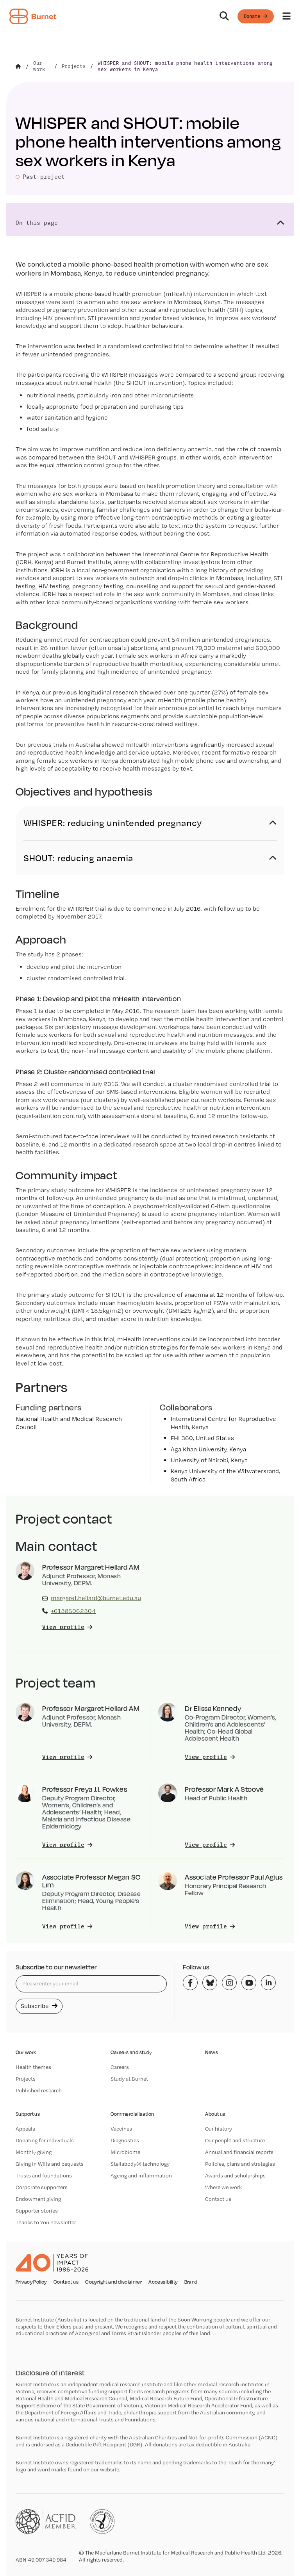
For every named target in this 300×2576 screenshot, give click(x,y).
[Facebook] (190, 1983)
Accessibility (163, 2282)
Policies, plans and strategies (240, 2164)
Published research (39, 2090)
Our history (219, 2129)
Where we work (223, 2187)
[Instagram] (229, 1983)
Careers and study (131, 2052)
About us (215, 2114)
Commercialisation (132, 2114)
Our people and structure (235, 2140)
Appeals (25, 2129)
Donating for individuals (45, 2140)
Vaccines (121, 2129)
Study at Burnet (129, 2079)
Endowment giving (38, 2199)
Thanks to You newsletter (46, 2222)
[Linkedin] (268, 1983)
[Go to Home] (18, 66)
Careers (120, 2067)
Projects (26, 2079)
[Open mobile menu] (287, 16)
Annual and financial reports (239, 2152)
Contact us (218, 2199)
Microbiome (125, 2152)
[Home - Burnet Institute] (33, 16)
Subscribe (36, 2006)
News (212, 2052)
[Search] (224, 16)
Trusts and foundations (44, 2175)
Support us (28, 2114)
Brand (191, 2282)
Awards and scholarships (235, 2175)
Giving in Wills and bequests (50, 2164)
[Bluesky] (210, 1983)
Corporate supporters (42, 2187)
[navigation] (150, 17)
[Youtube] (249, 1983)
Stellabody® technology (140, 2164)
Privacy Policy (31, 2282)
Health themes (33, 2067)
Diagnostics (125, 2140)
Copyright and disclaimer (113, 2282)
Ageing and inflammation (141, 2175)
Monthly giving (34, 2152)
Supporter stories (37, 2211)
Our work (26, 2052)
